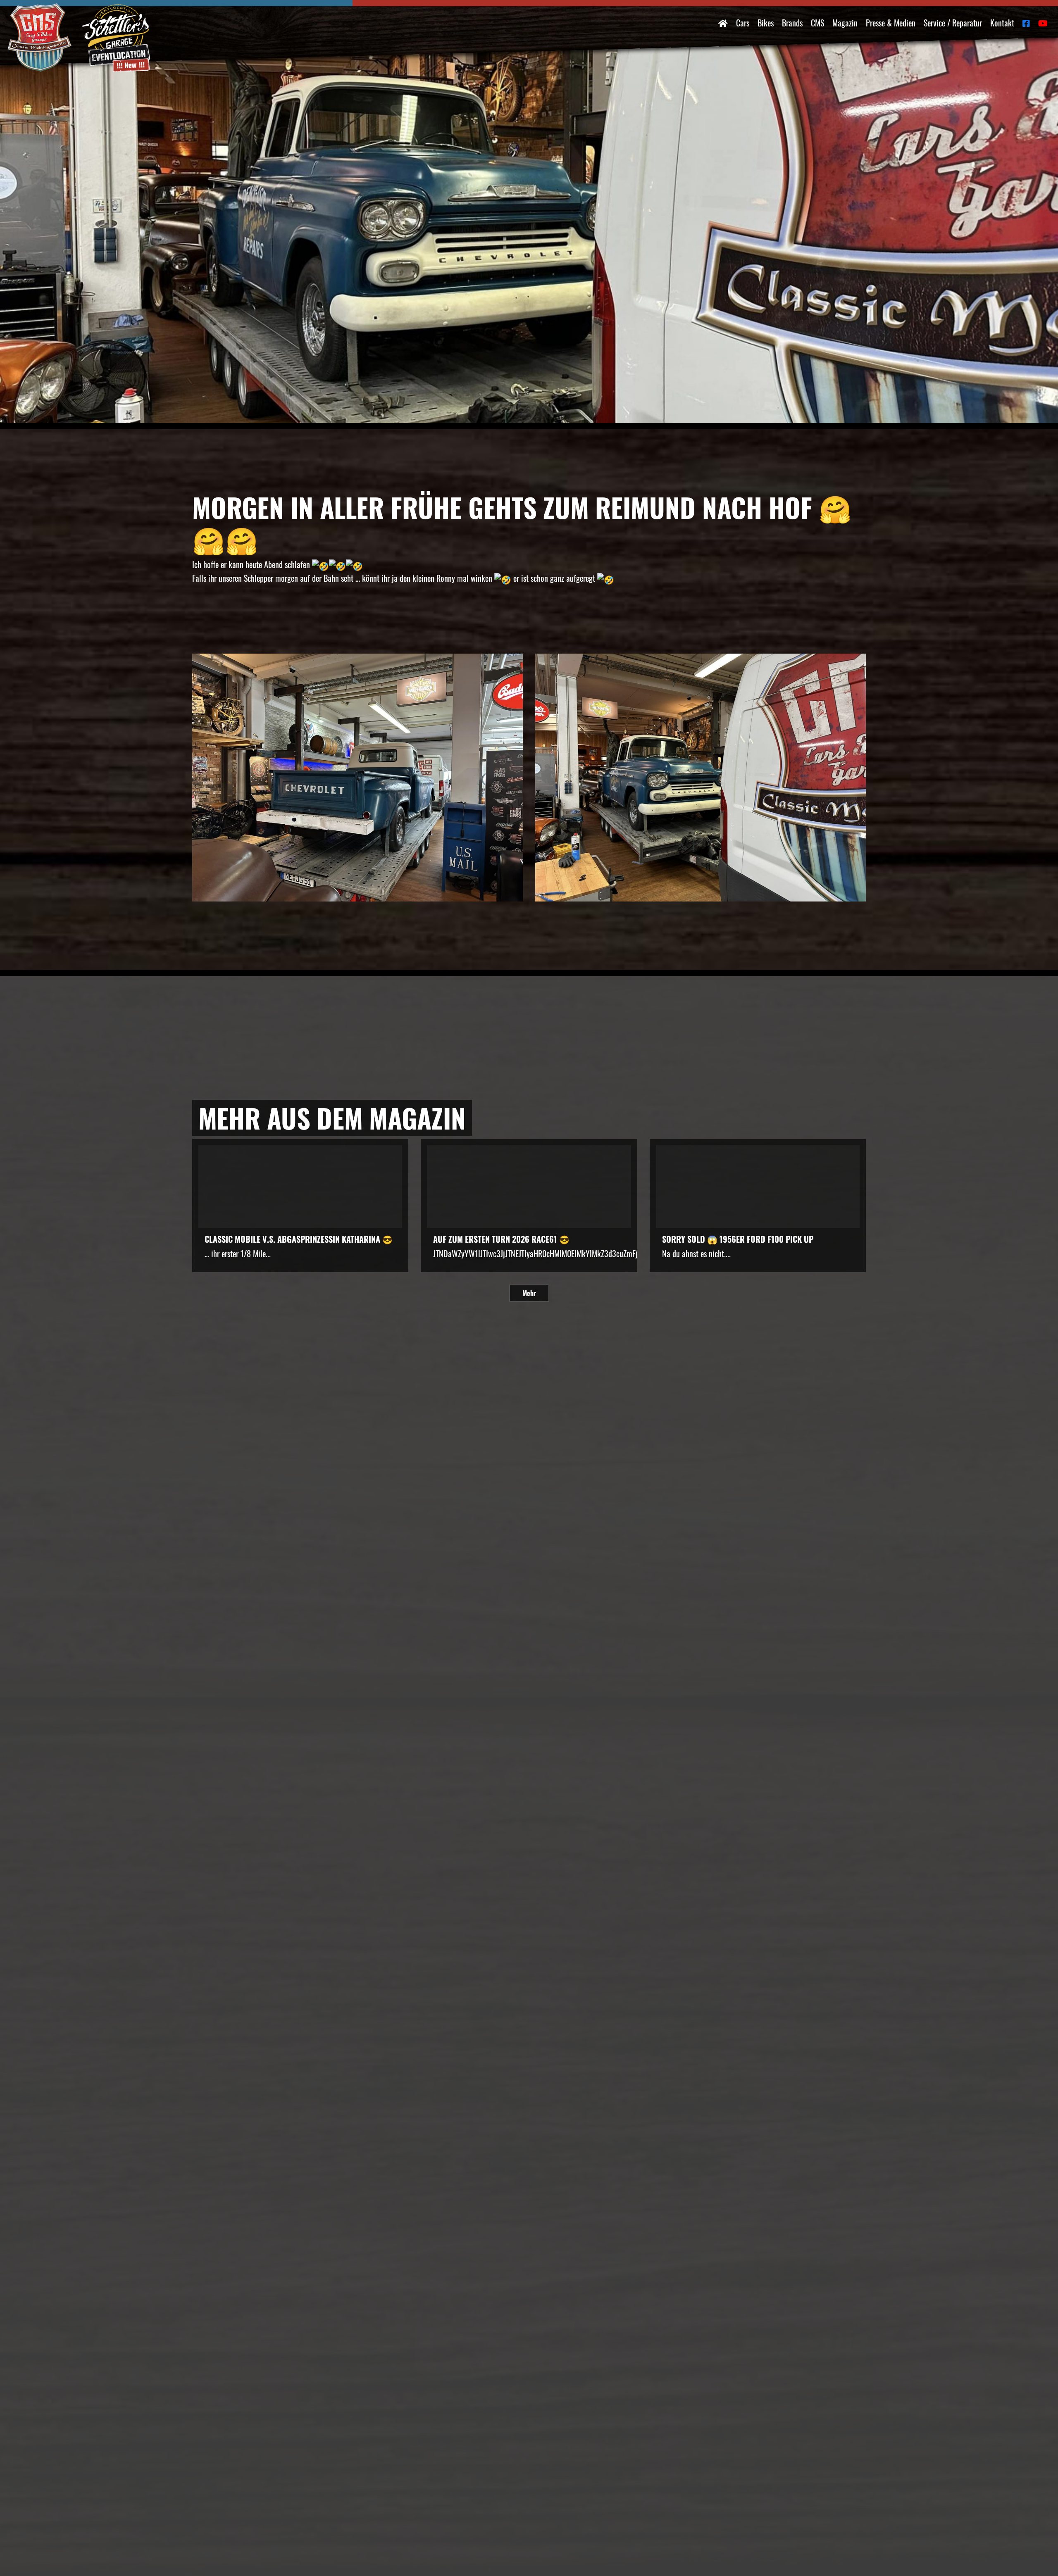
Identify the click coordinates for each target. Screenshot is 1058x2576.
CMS (817, 23)
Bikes (766, 23)
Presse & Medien (891, 23)
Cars (743, 23)
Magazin (845, 23)
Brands (792, 23)
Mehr (529, 1293)
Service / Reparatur (953, 23)
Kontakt (1002, 23)
